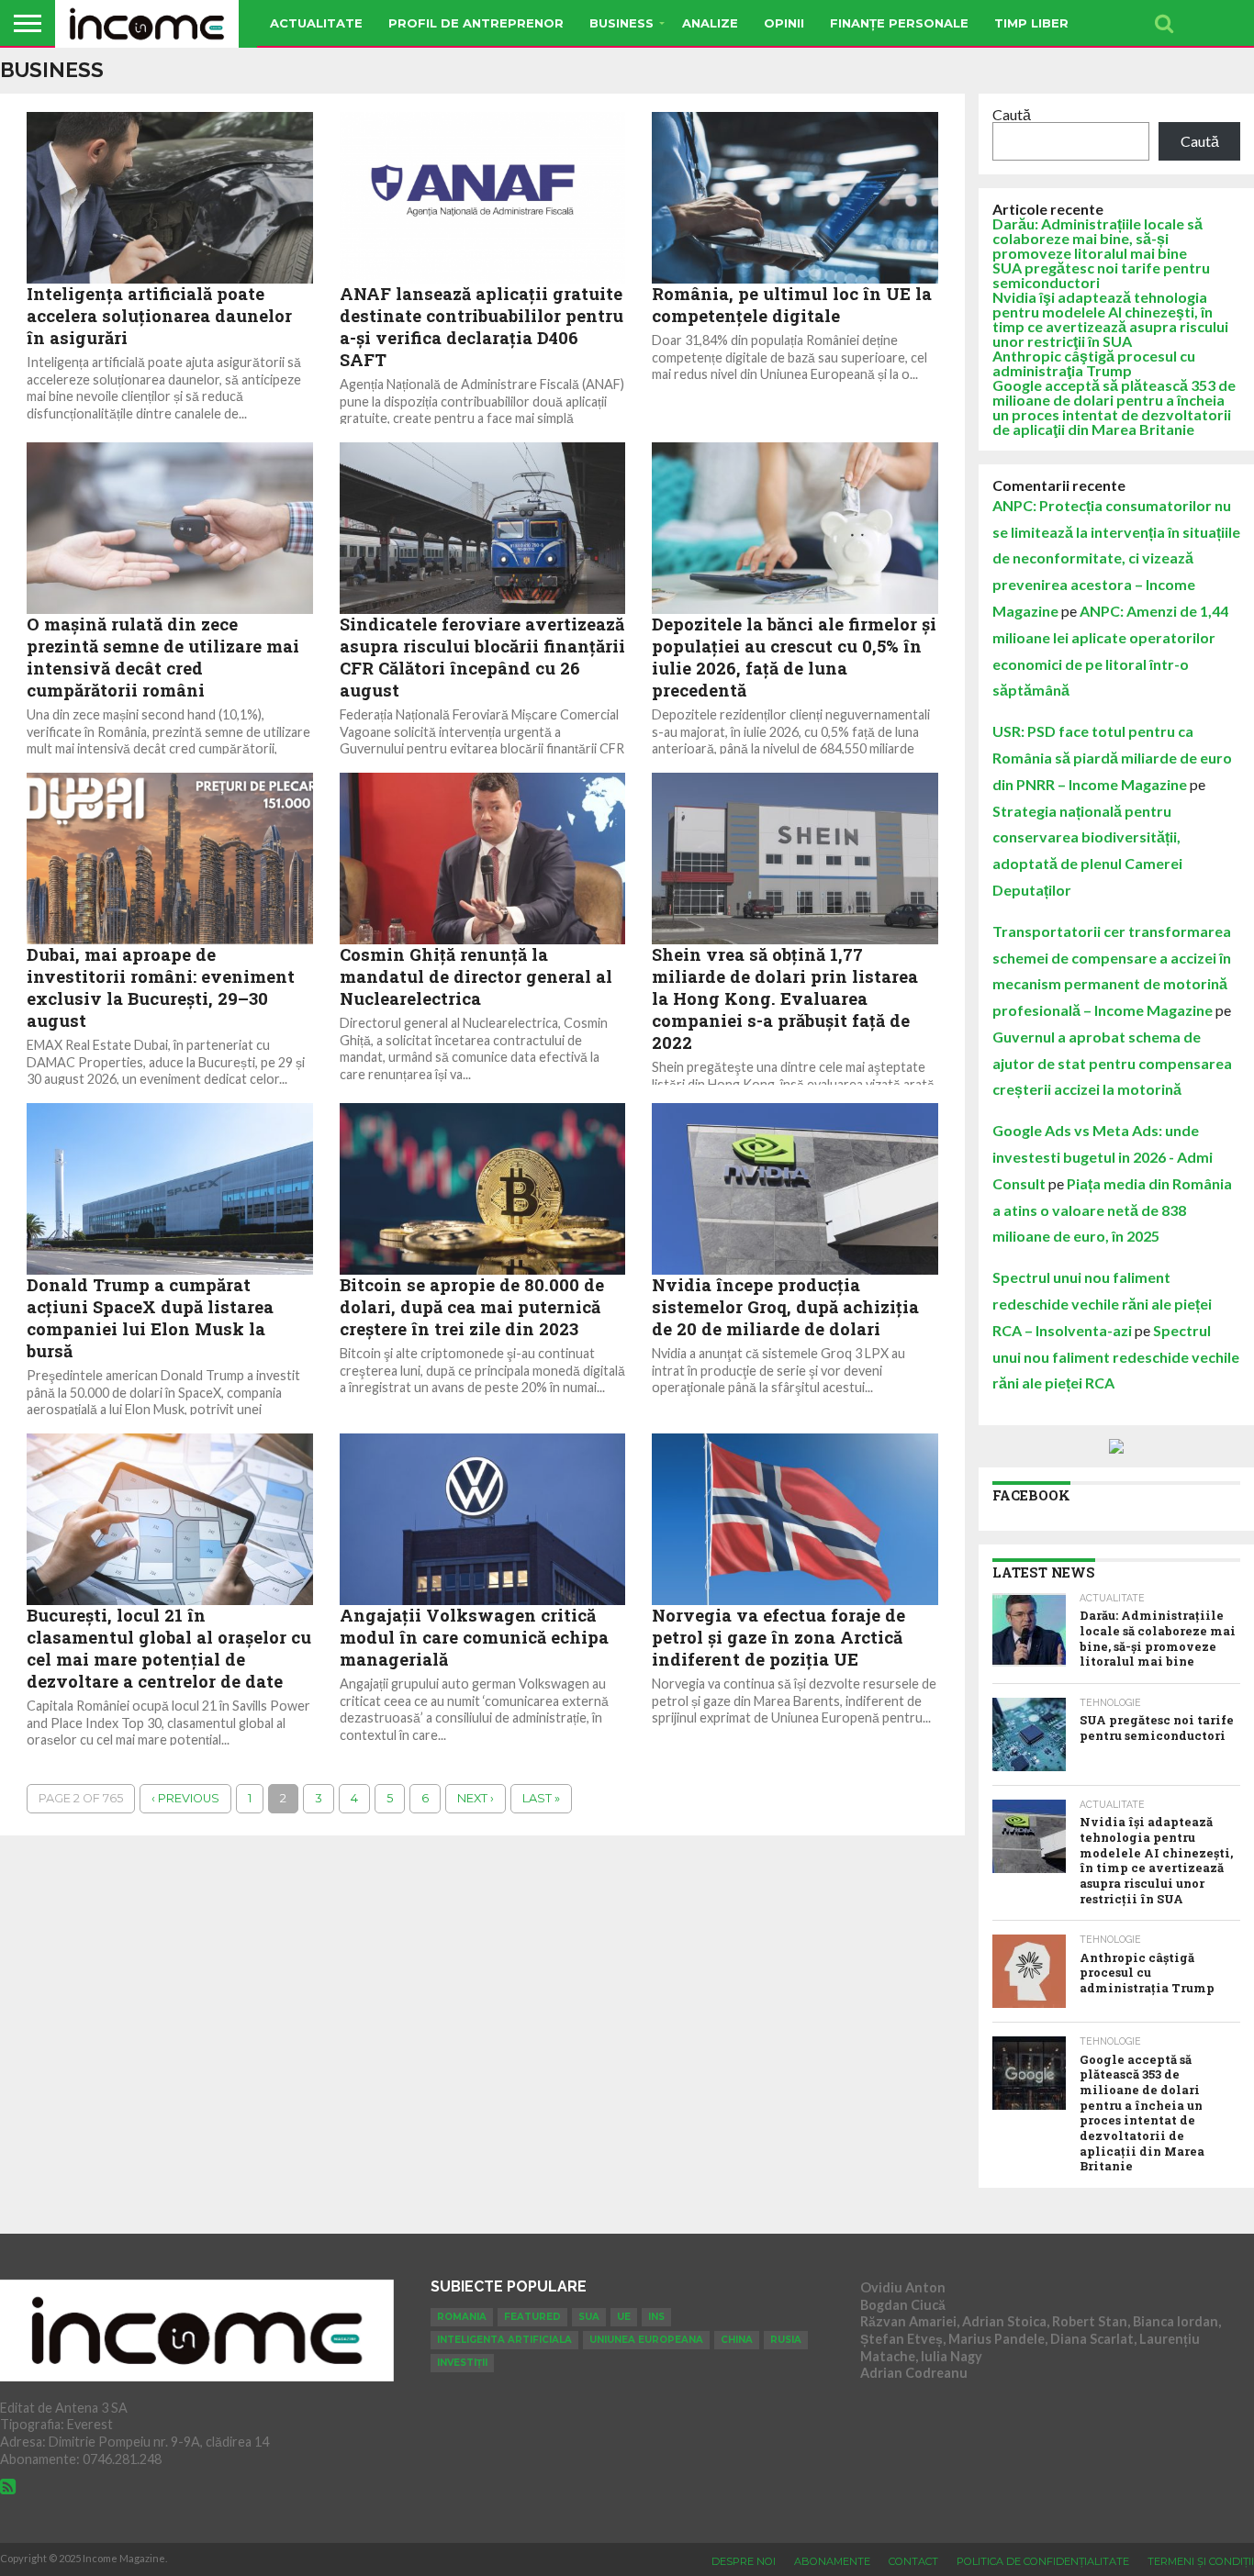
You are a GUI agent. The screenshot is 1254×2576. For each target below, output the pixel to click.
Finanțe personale (899, 23)
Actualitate (316, 23)
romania (462, 2317)
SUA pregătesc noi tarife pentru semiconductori (1101, 275)
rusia (786, 2340)
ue (624, 2317)
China (737, 2340)
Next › (476, 1798)
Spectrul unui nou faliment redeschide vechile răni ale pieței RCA (1116, 1357)
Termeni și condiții (1201, 2561)
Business (621, 23)
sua (589, 2317)
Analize (710, 23)
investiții (462, 2363)
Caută (1012, 114)
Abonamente (832, 2561)
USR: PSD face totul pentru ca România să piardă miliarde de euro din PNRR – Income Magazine (1112, 758)
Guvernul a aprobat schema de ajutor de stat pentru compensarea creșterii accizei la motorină (1112, 1063)
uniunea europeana (646, 2340)
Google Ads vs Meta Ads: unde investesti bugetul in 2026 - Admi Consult (1103, 1157)
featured (532, 2317)
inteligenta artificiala (504, 2340)
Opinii (784, 23)
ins (656, 2317)
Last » (541, 1798)
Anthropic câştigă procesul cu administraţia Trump (1094, 363)
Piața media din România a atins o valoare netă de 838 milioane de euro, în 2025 (1112, 1210)
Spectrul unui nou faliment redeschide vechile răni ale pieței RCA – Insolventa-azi (1102, 1304)
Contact (913, 2561)
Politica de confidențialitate (1043, 2561)
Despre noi (744, 2561)
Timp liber (1031, 23)
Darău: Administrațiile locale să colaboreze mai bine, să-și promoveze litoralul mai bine (1097, 238)
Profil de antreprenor (476, 23)
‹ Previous (185, 1798)
